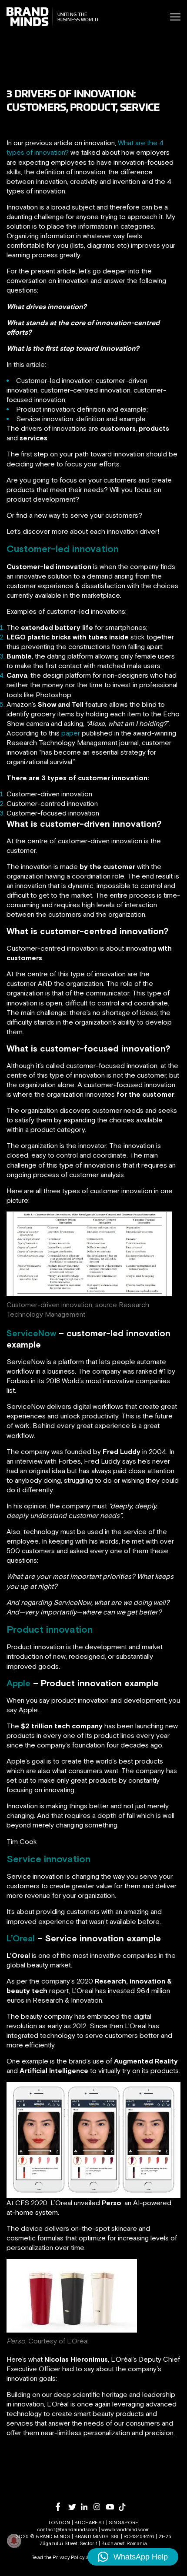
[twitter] (75, 2507)
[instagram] (100, 2507)
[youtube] (112, 2507)
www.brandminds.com (125, 2529)
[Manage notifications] (14, 2541)
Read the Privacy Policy (58, 2557)
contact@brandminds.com (68, 2529)
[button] (133, 2557)
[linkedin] (87, 2507)
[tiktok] (125, 2507)
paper (71, 733)
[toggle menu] (175, 17)
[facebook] (62, 2507)
